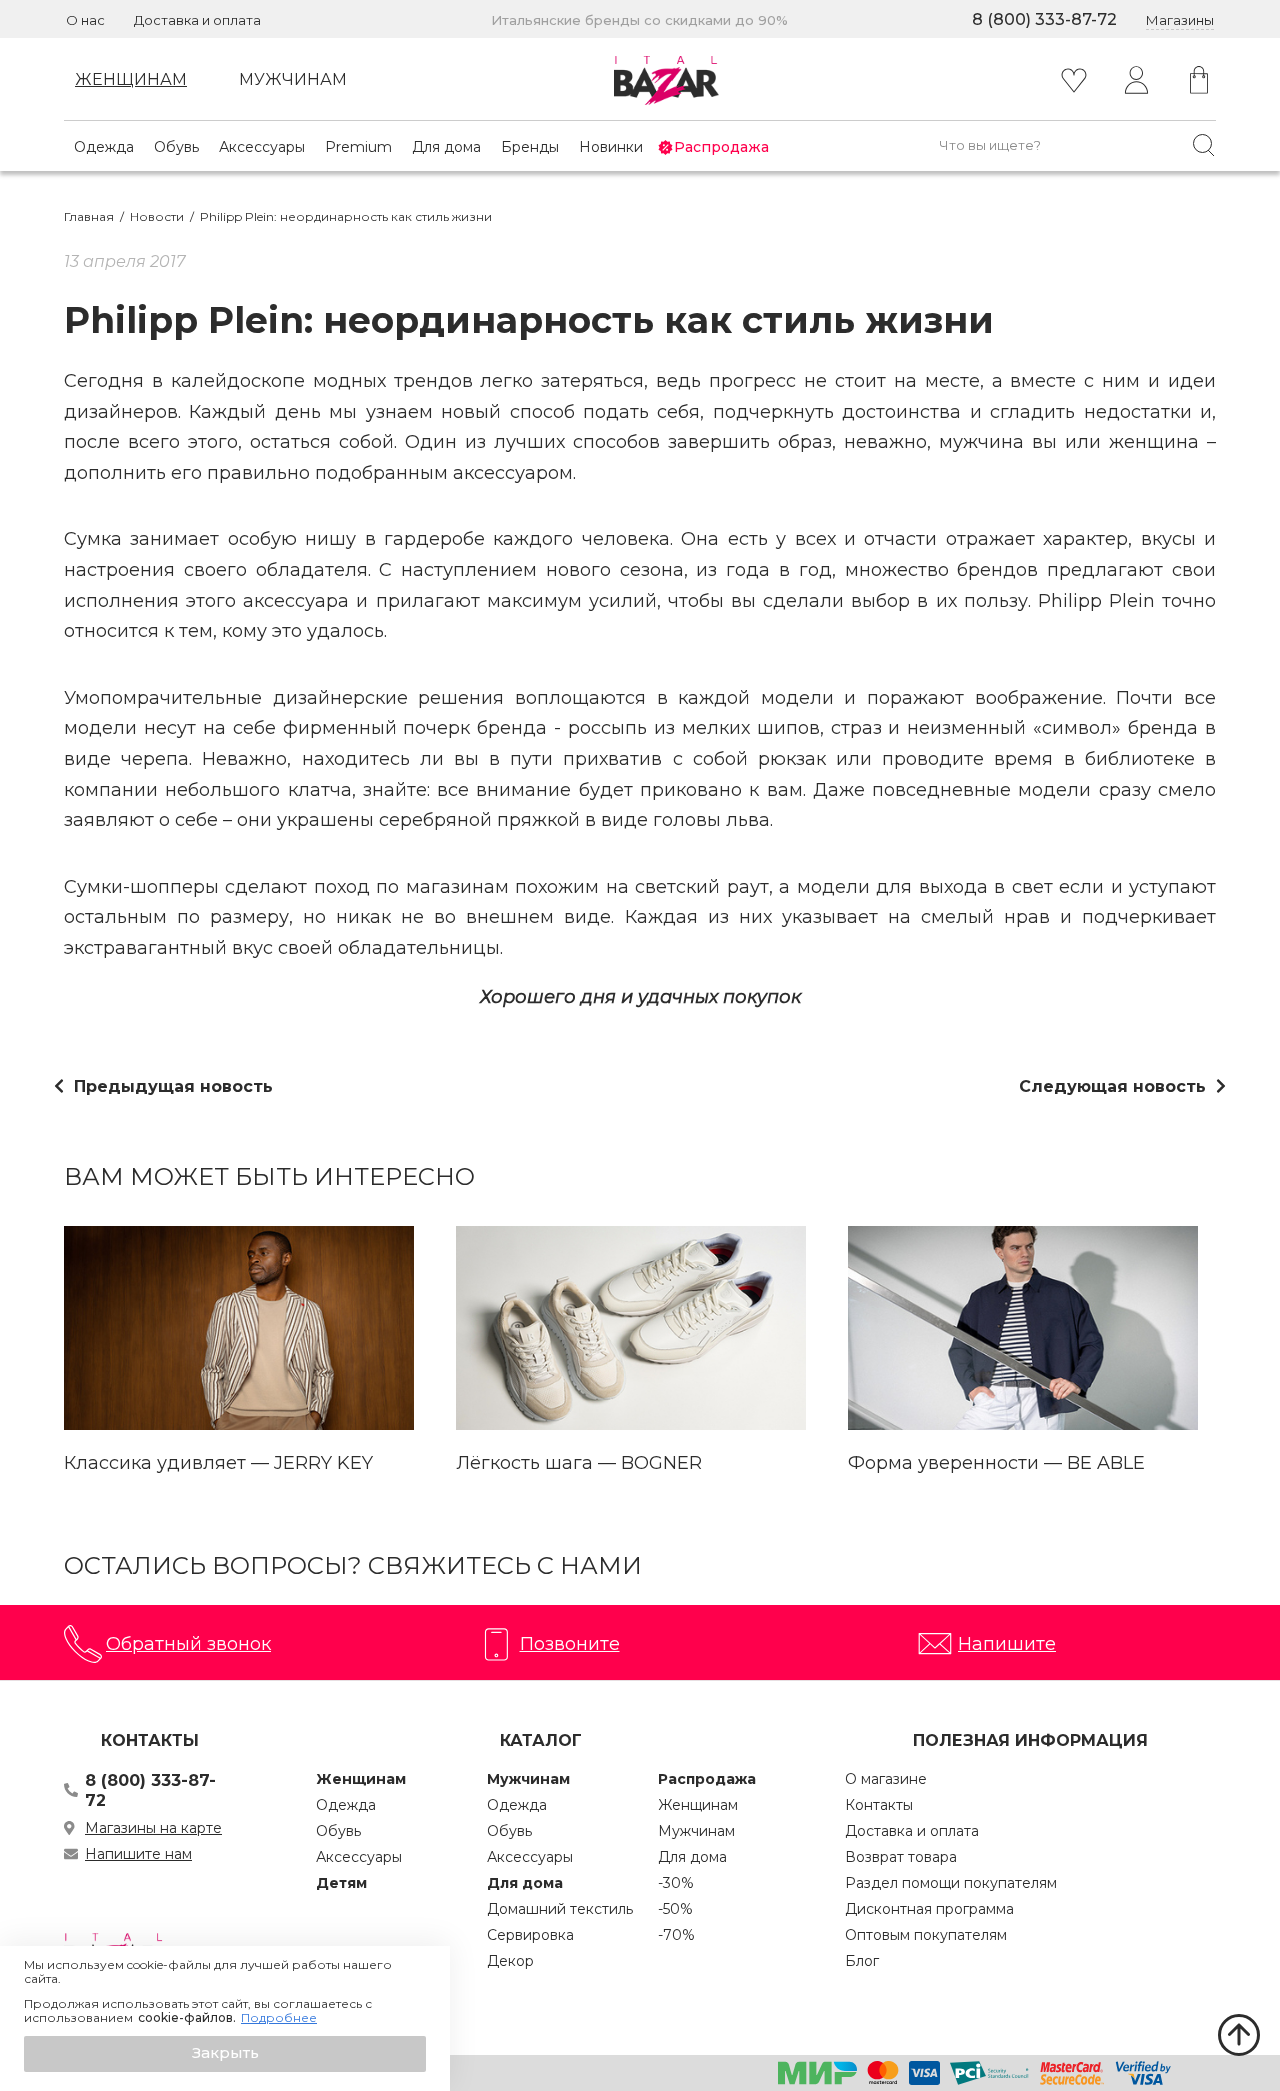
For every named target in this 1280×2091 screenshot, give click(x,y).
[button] (225, 2054)
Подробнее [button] (279, 2018)
